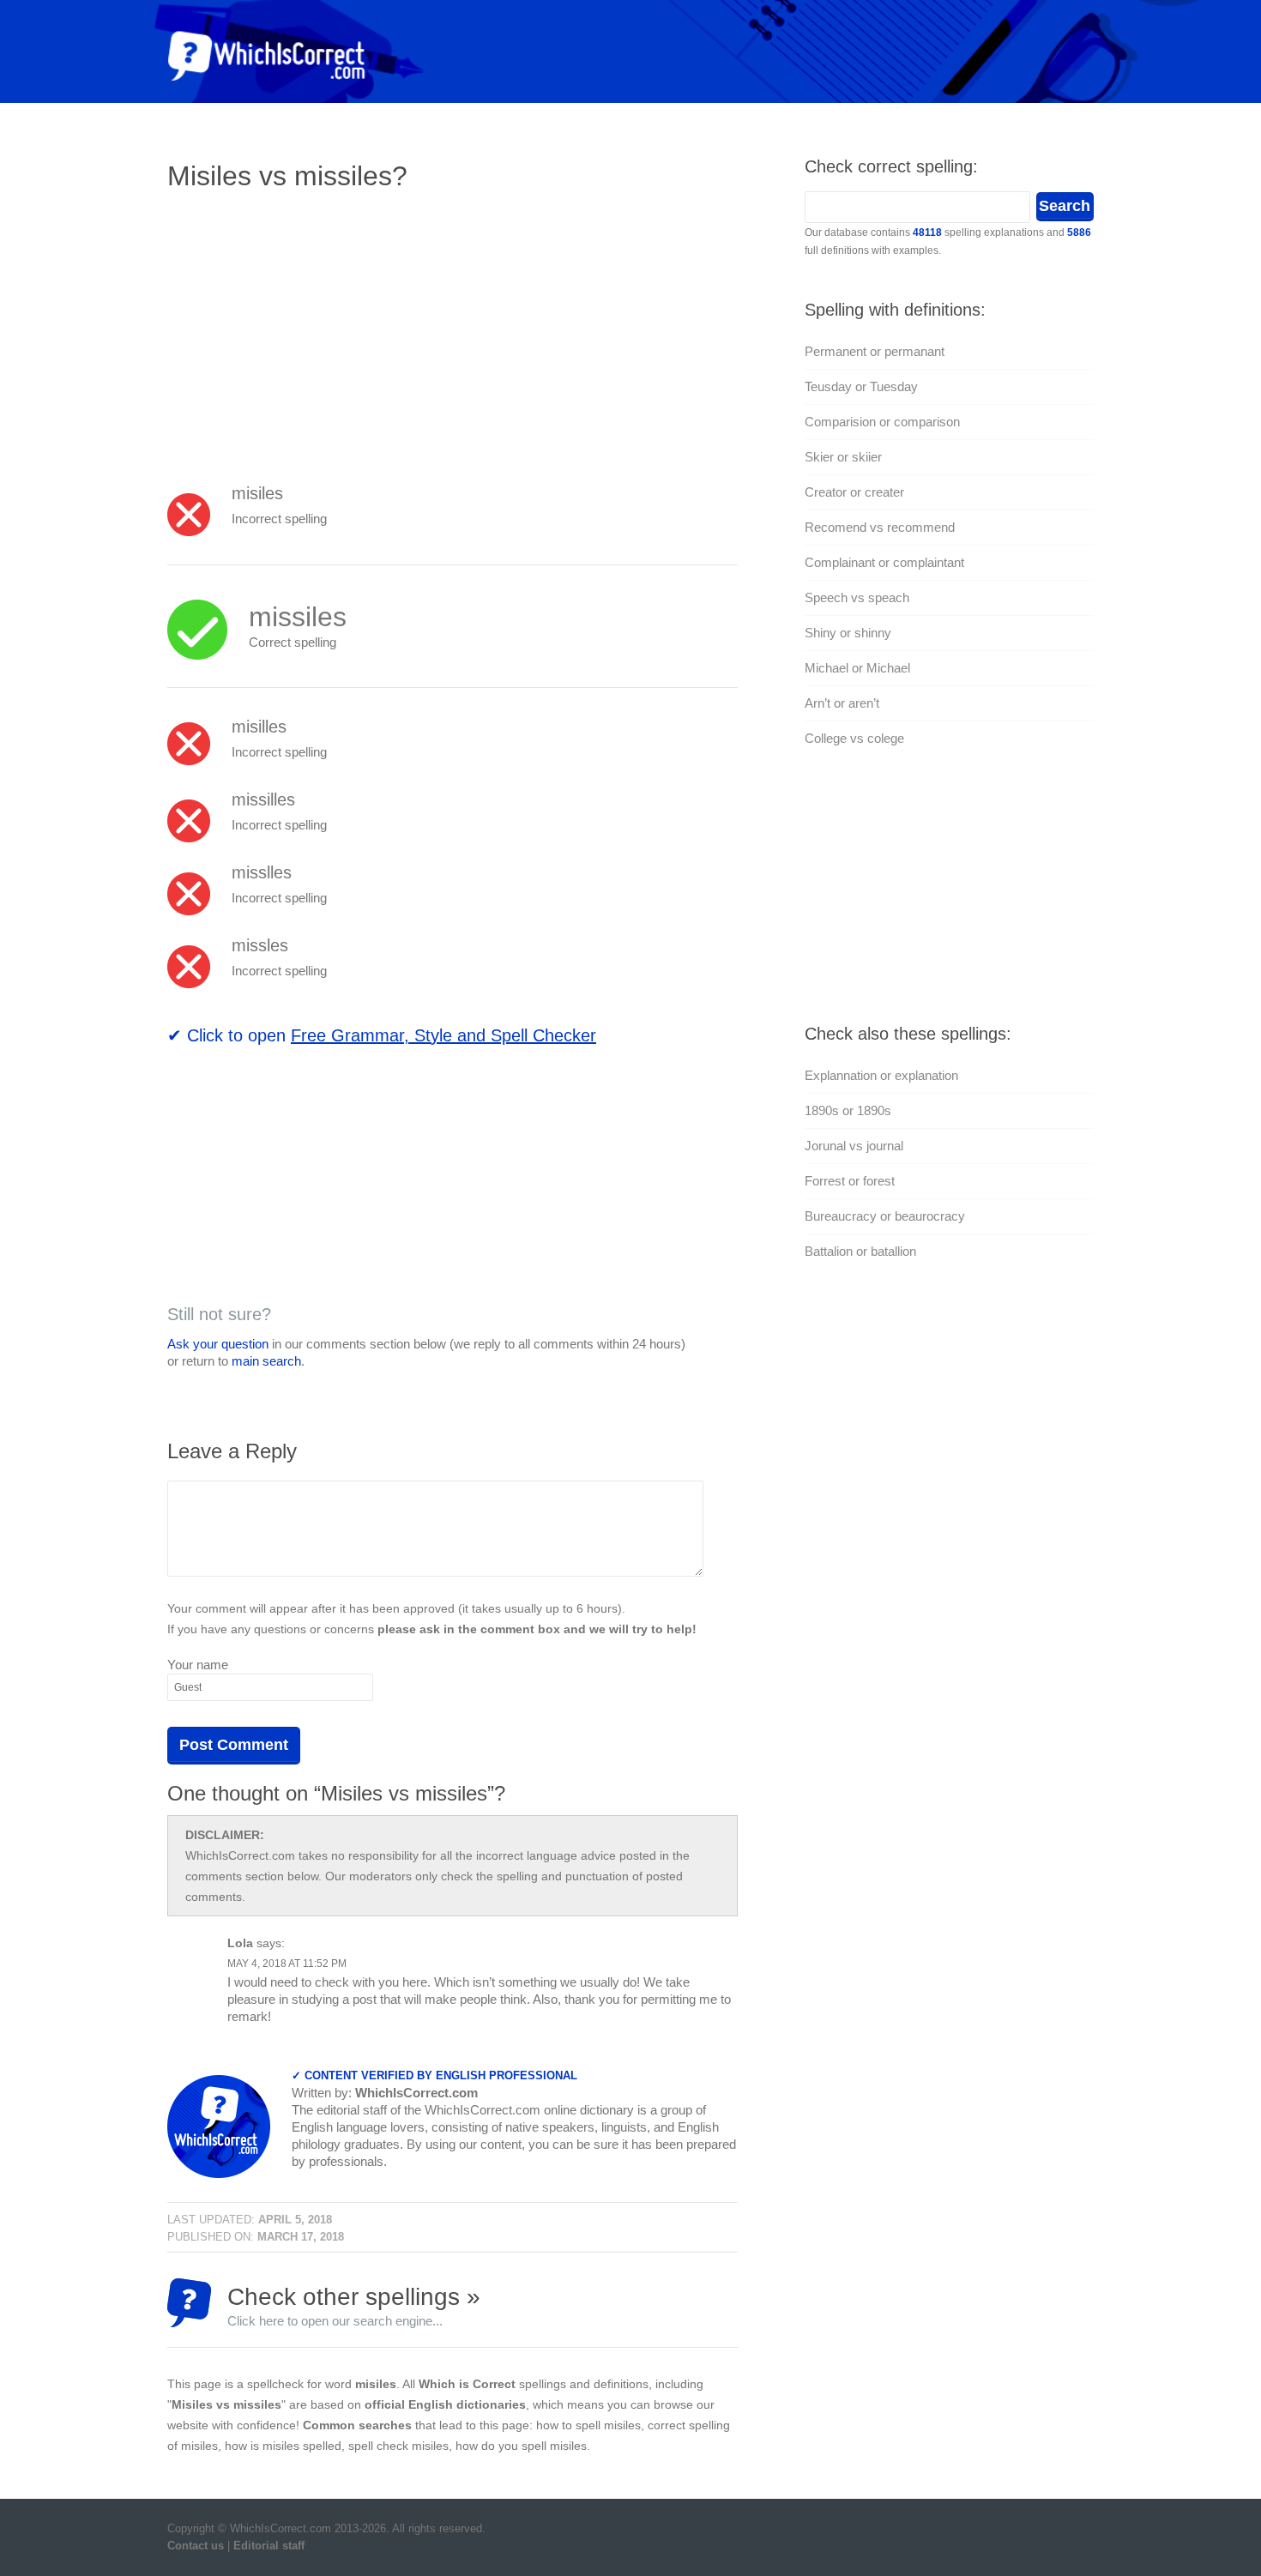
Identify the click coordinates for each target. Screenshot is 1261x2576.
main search (266, 1361)
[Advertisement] (311, 330)
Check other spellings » (354, 2305)
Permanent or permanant (875, 351)
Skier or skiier (843, 457)
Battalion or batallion (860, 1251)
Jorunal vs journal (854, 1146)
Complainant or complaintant (884, 562)
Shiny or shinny (848, 633)
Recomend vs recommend (880, 527)
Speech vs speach (857, 597)
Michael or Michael (857, 668)
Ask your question (218, 1344)
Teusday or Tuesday (861, 386)
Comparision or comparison (882, 422)
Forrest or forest (850, 1181)
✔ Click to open (382, 1035)
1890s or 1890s (848, 1110)
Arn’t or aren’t (842, 703)
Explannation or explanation (881, 1075)
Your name (198, 1665)
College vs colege (854, 738)
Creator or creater (854, 492)
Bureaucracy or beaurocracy (885, 1216)
